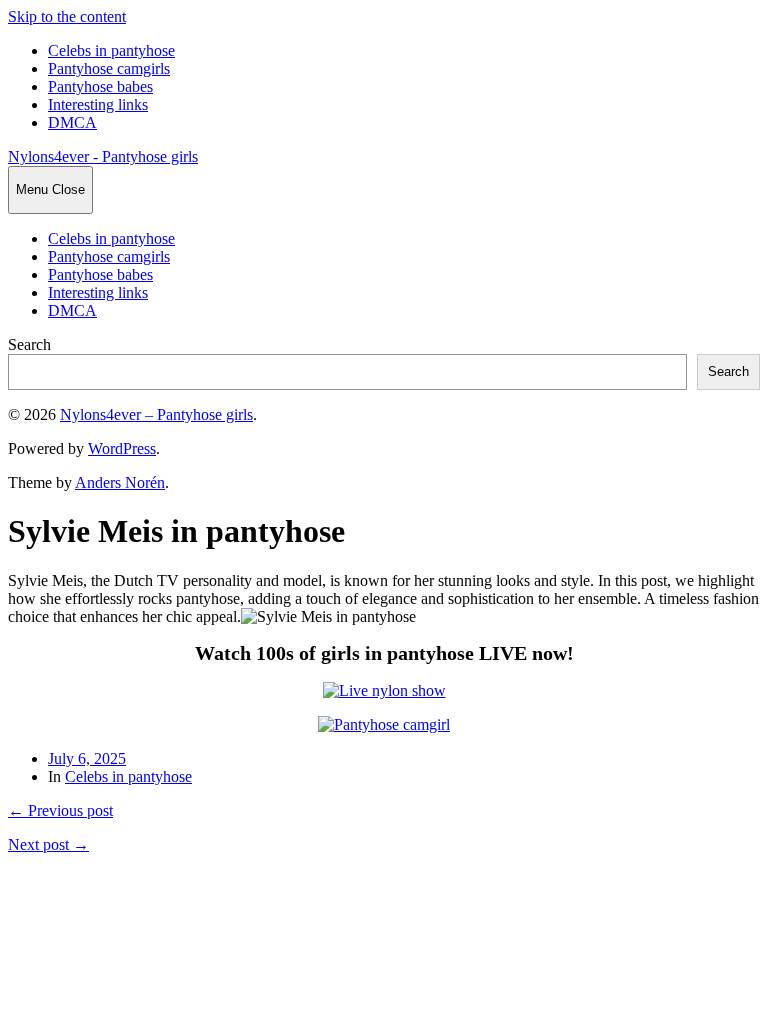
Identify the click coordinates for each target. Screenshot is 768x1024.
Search (29, 344)
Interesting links (98, 104)
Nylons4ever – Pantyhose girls (156, 414)
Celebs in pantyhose (111, 50)
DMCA (72, 122)
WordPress (122, 448)
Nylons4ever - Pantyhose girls (103, 156)
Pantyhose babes (100, 86)
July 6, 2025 (87, 758)
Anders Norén (120, 482)
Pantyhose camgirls (109, 68)
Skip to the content (67, 16)
